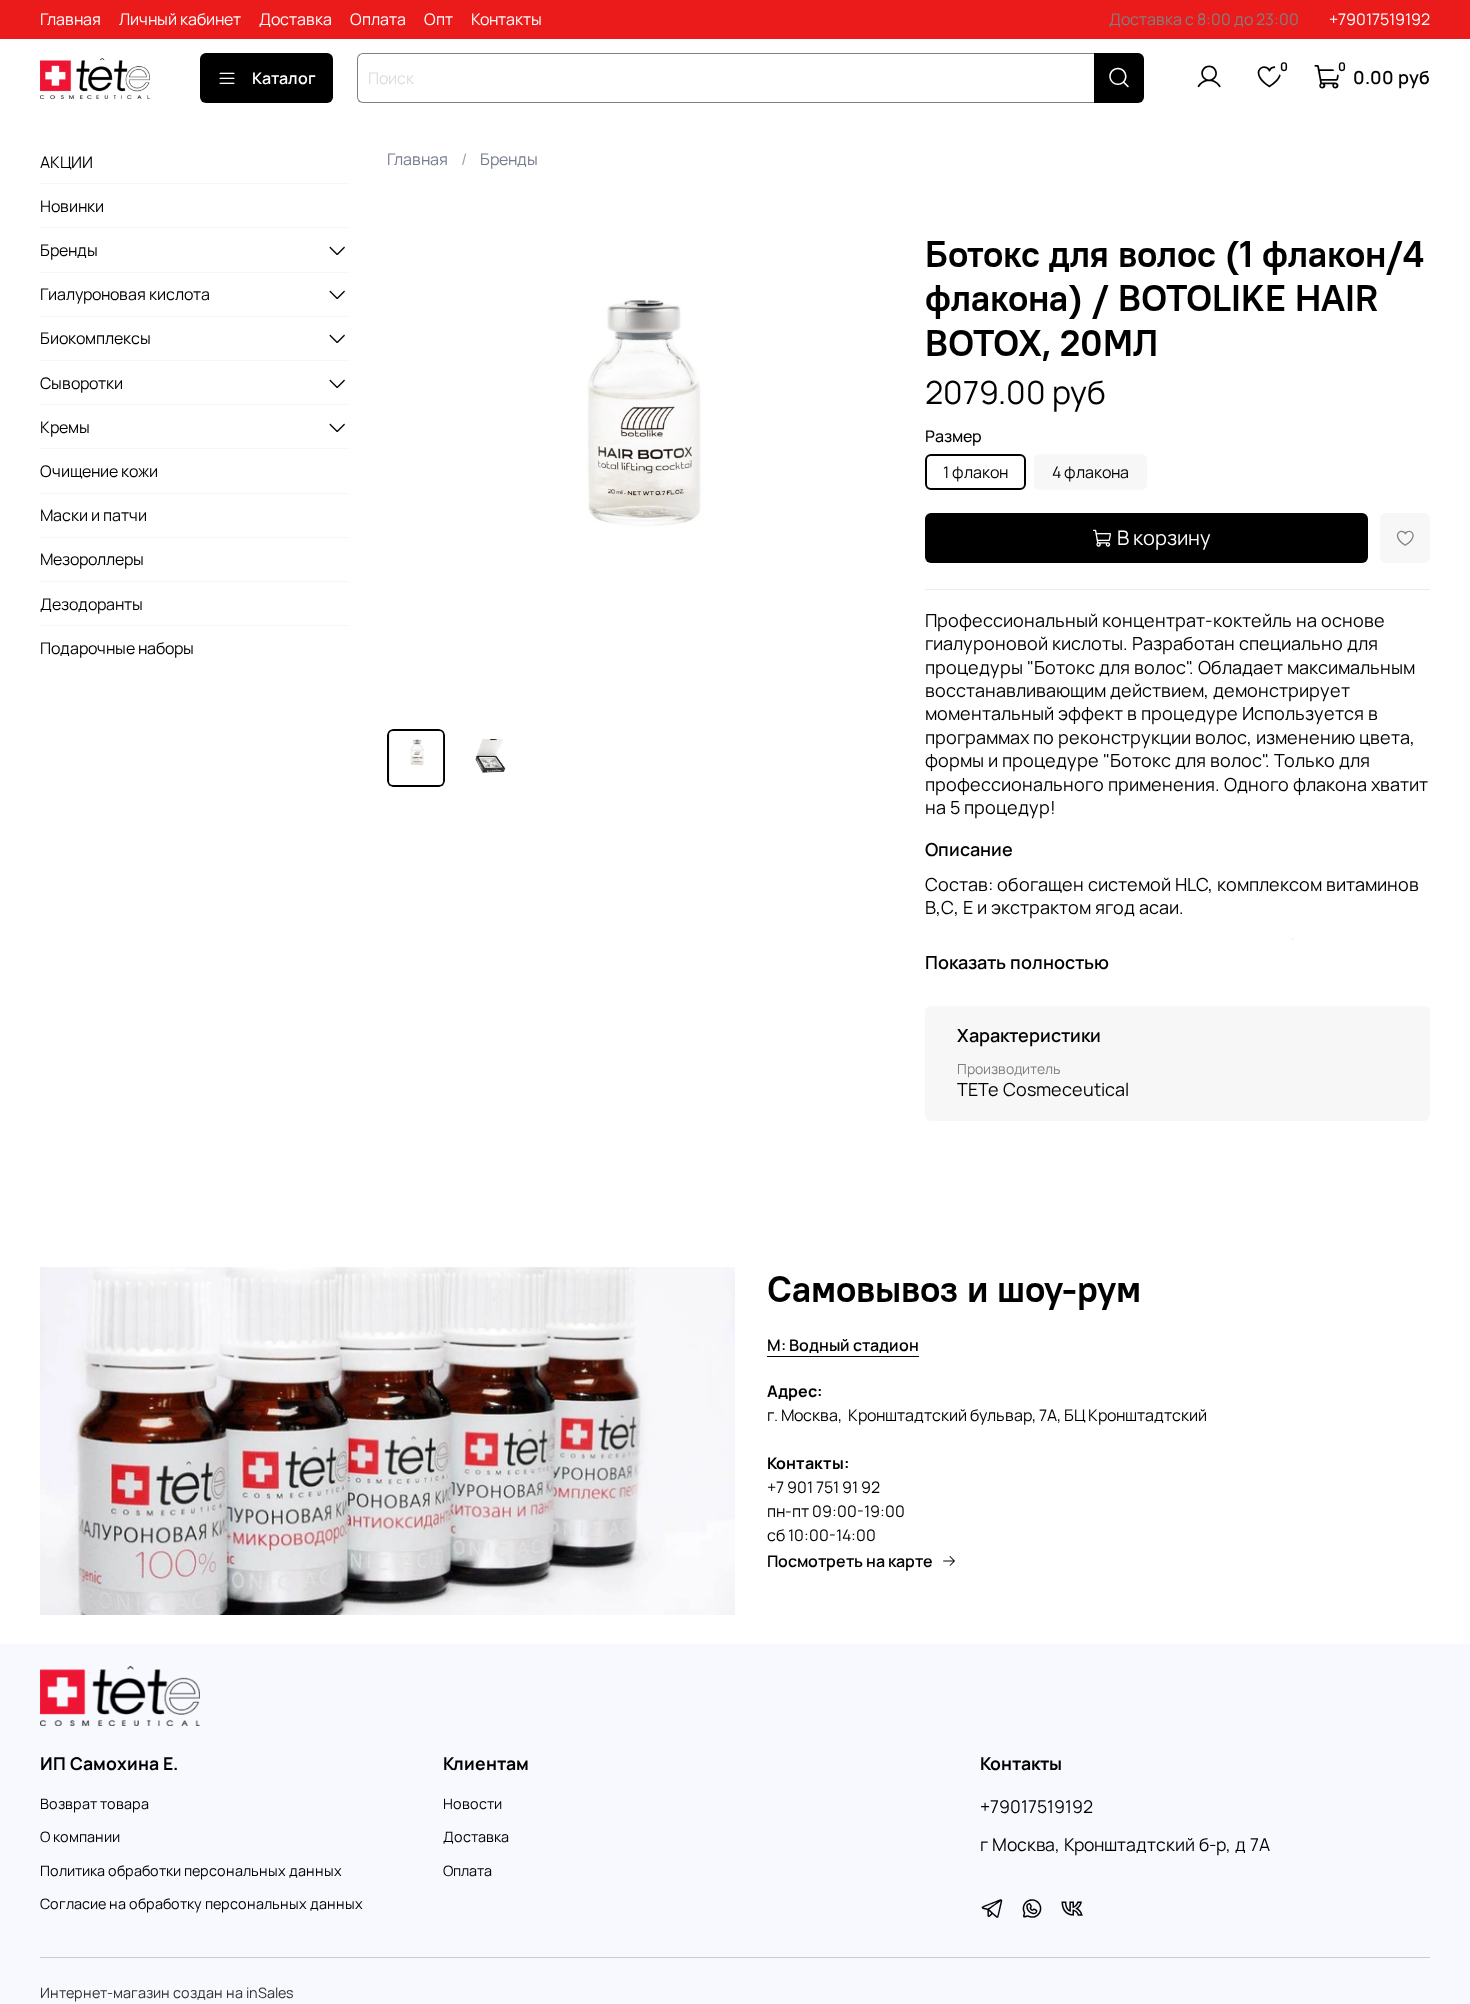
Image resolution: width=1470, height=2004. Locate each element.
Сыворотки (81, 383)
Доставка (295, 19)
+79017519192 (1379, 19)
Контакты (506, 19)
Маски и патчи (93, 515)
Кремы (65, 427)
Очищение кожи (99, 471)
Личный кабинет (180, 19)
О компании (80, 1836)
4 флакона (1090, 472)
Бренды (509, 159)
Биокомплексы (95, 338)
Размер (953, 436)
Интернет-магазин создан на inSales (167, 1992)
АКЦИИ (66, 162)
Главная (70, 19)
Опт (438, 19)
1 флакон (975, 472)
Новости (472, 1803)
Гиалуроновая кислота (125, 294)
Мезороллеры (92, 559)
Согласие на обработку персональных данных (201, 1903)
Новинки (72, 206)
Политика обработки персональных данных (191, 1870)
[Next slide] (861, 461)
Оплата (378, 19)
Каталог (284, 78)
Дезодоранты (91, 604)
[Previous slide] (419, 461)
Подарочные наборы (117, 648)
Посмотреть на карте (850, 1561)
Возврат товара (94, 1803)
